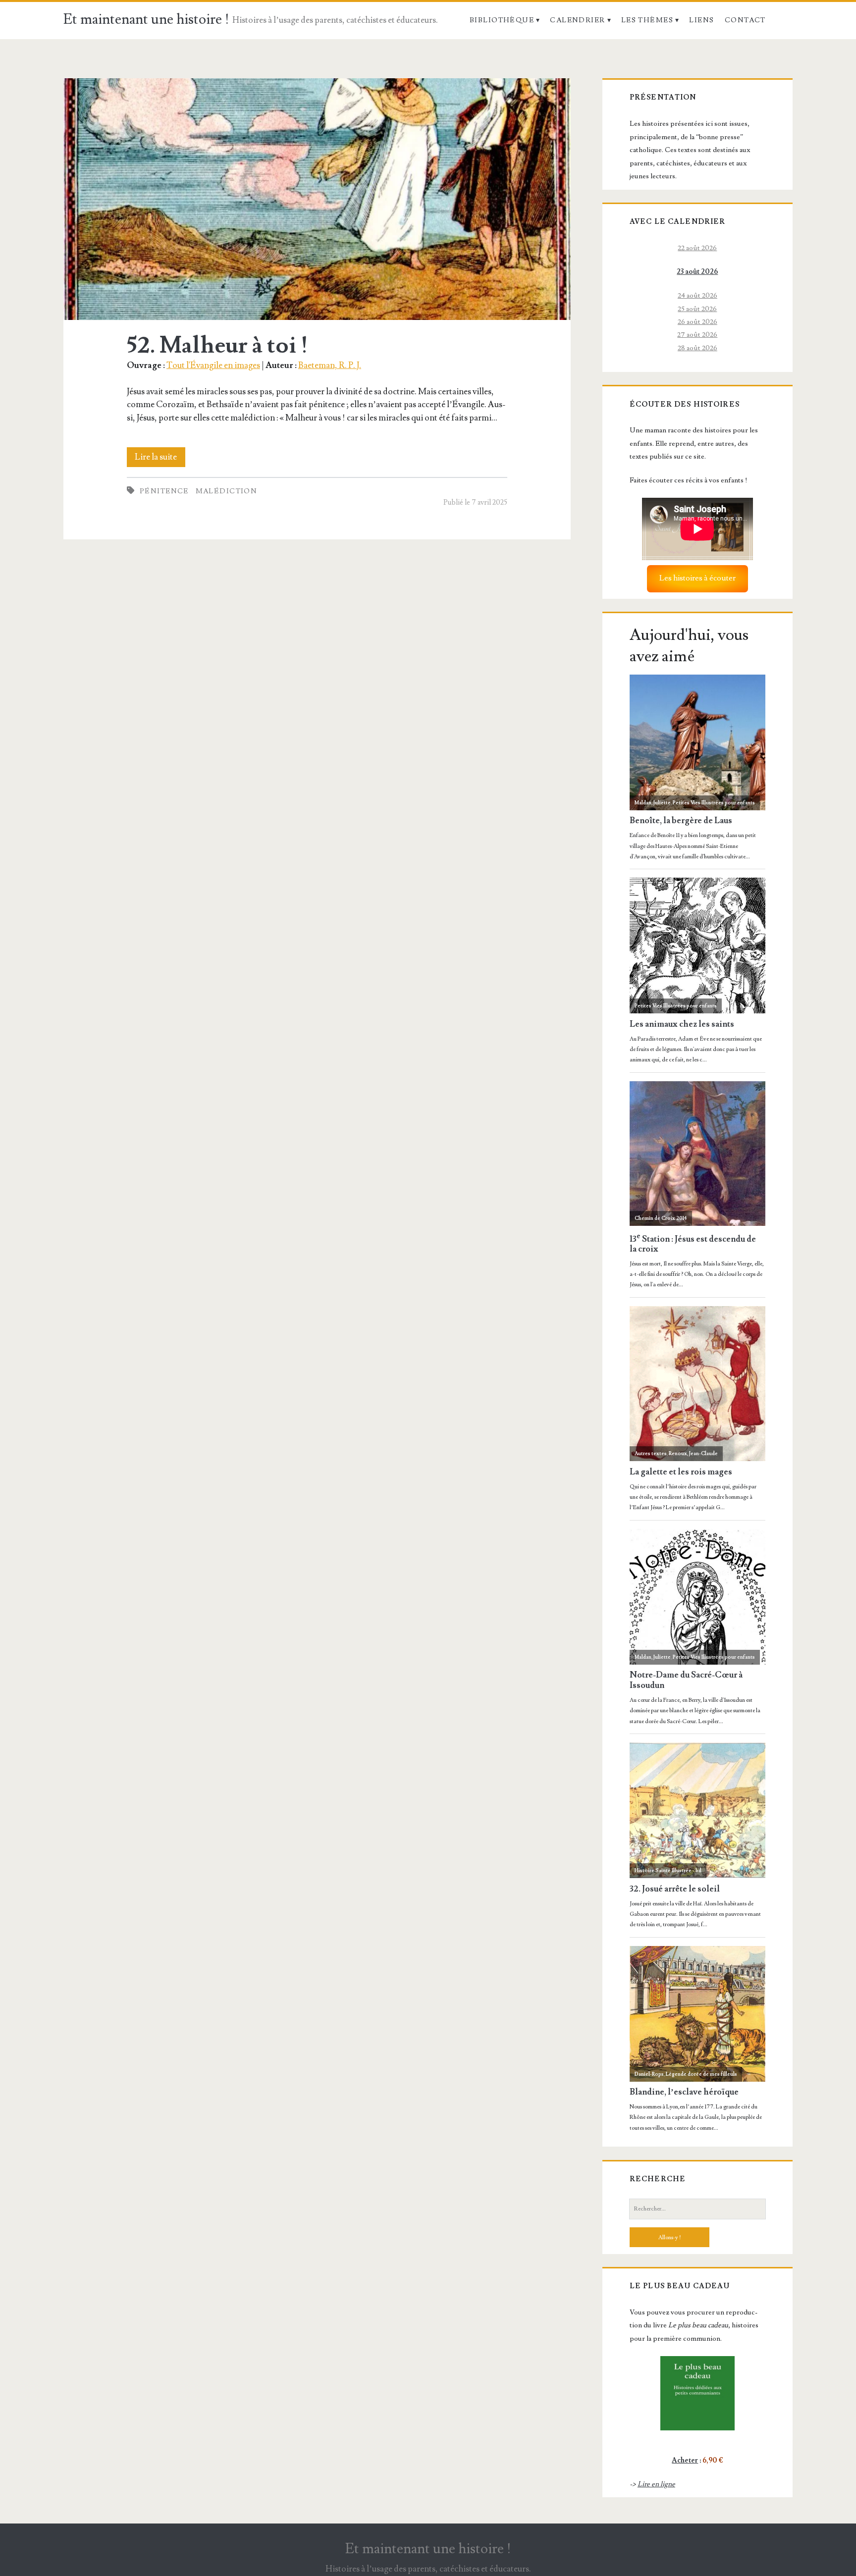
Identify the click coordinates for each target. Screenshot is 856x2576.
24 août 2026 (697, 295)
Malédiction (227, 491)
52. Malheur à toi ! (317, 199)
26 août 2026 (697, 322)
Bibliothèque (502, 20)
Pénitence (164, 491)
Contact (745, 20)
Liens (701, 20)
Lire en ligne (656, 2484)
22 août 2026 (697, 248)
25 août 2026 (697, 309)
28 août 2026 (697, 348)
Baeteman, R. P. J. (330, 365)
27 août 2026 (697, 335)
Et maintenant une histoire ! (146, 20)
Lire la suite (160, 459)
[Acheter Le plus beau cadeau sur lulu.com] (697, 2393)
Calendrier (577, 20)
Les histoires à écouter (697, 578)
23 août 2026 (697, 272)
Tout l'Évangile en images (213, 365)
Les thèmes (647, 20)
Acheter (685, 2460)
